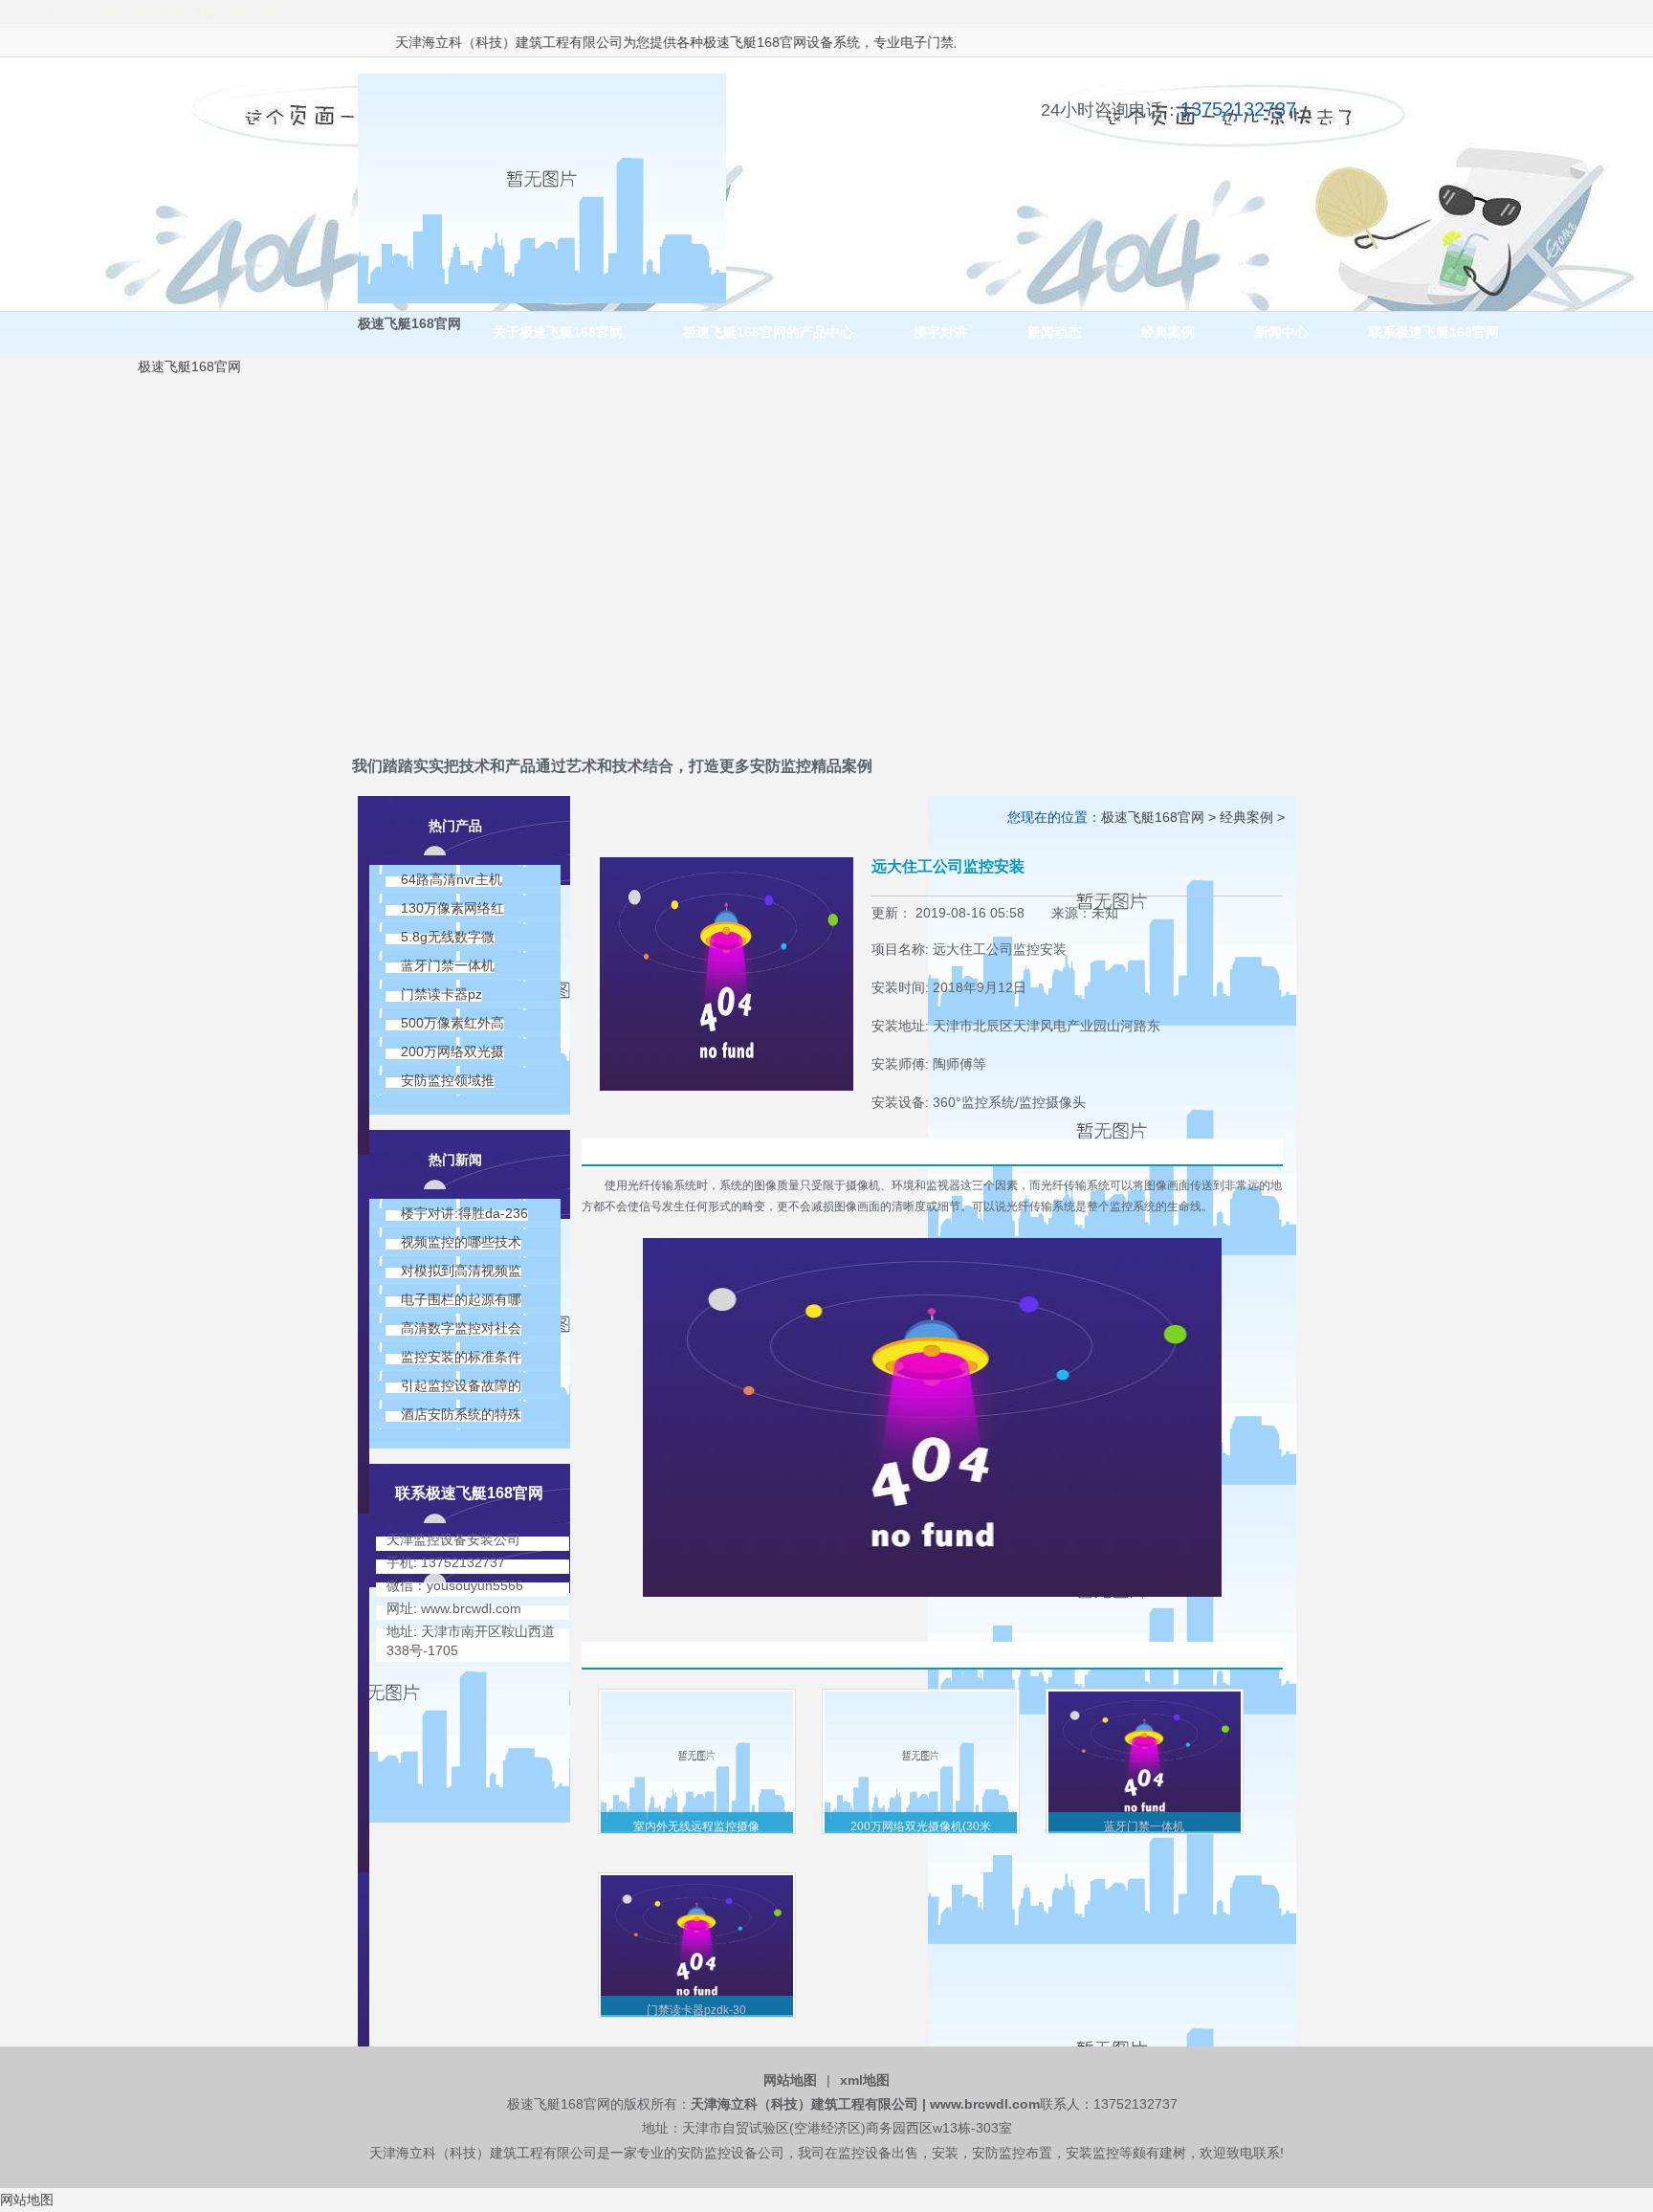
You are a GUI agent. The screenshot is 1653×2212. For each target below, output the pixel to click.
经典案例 (1246, 817)
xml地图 (865, 2080)
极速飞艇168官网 (710, 42)
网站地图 (790, 2080)
